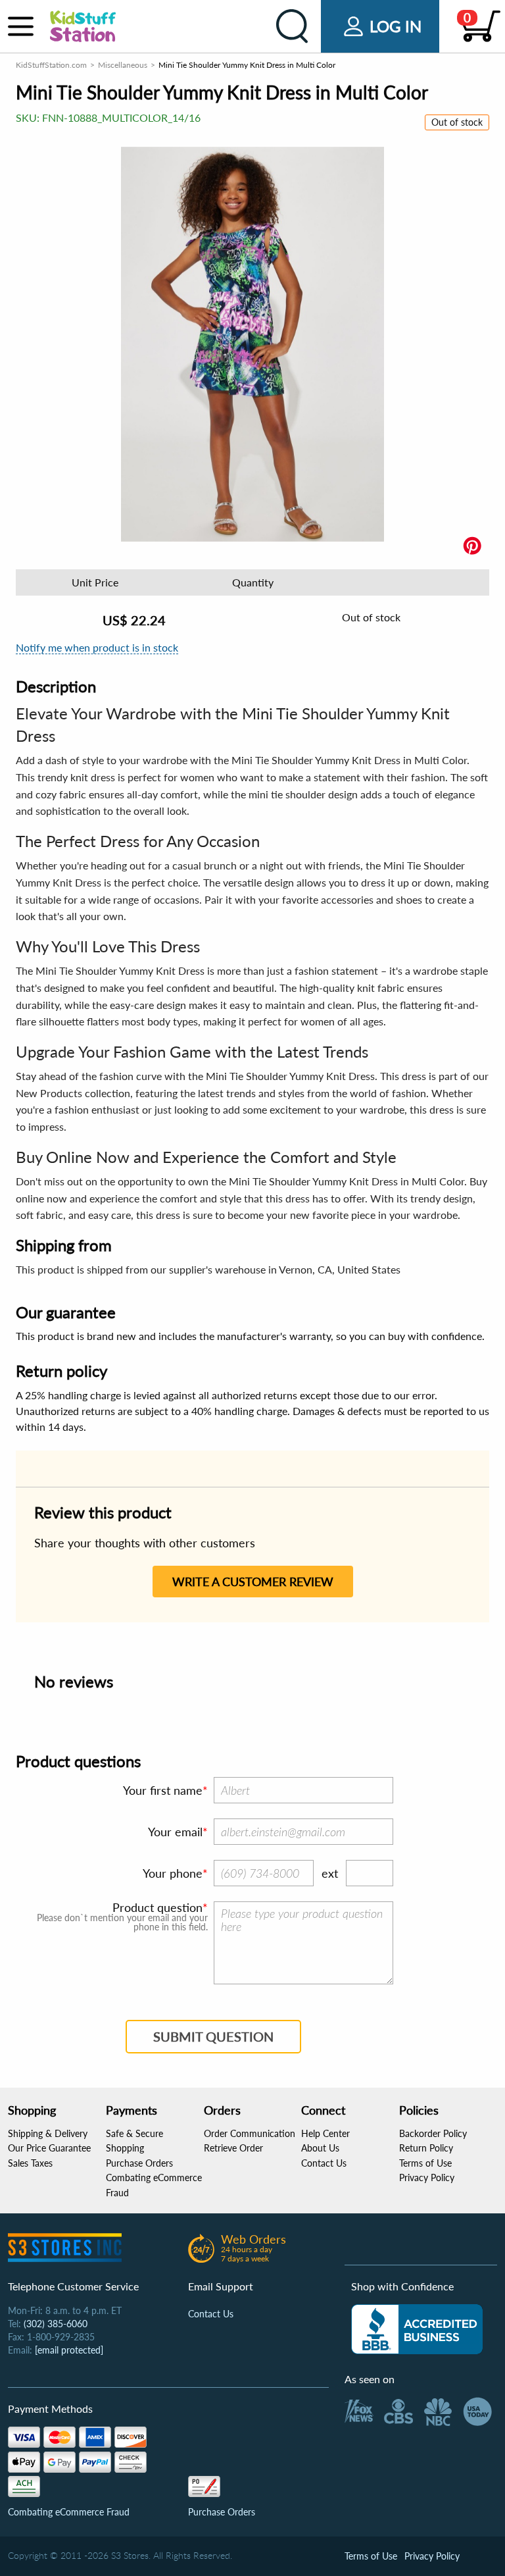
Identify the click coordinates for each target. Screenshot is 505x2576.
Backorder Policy (433, 2133)
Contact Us (324, 2163)
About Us (320, 2148)
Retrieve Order (233, 2148)
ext (330, 1873)
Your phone (173, 1873)
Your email (175, 1832)
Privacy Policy (427, 2177)
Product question (157, 1907)
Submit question (213, 2036)
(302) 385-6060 (56, 2324)
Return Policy (426, 2148)
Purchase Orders (139, 2163)
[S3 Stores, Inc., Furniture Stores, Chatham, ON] (417, 2329)
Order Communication (250, 2133)
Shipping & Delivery (48, 2133)
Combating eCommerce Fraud (69, 2512)
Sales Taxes (30, 2163)
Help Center (325, 2133)
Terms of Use (425, 2163)
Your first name (163, 1790)
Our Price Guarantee (49, 2148)
